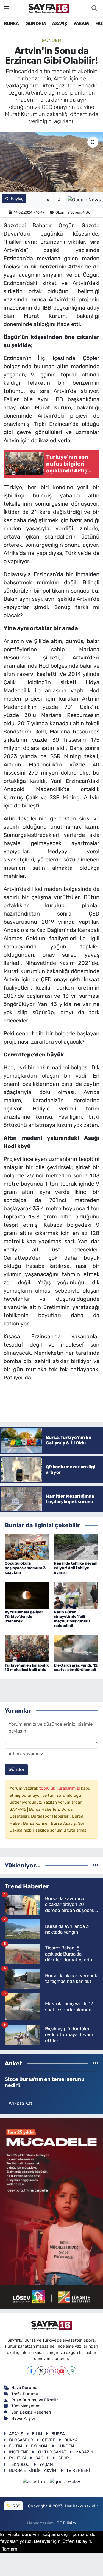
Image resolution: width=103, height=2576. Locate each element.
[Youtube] (62, 2371)
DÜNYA (71, 2440)
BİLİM (37, 2434)
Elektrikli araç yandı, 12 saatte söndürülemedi (76, 1668)
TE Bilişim (66, 2523)
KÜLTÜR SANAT (52, 2452)
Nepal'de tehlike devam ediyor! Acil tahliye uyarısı (76, 1568)
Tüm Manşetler (25, 2406)
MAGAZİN (84, 2452)
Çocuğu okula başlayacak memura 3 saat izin (25, 1568)
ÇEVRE (49, 2440)
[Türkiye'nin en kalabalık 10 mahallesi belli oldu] (27, 1648)
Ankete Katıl (22, 2103)
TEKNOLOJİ (20, 2464)
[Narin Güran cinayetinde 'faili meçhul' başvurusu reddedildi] (76, 1595)
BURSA (11, 24)
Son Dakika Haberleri (31, 2412)
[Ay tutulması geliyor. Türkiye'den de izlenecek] (27, 1595)
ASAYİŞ (59, 24)
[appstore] (35, 2483)
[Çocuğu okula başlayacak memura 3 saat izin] (27, 1546)
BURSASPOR (21, 2440)
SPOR (64, 2458)
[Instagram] (51, 2371)
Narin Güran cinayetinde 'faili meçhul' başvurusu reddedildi (72, 1619)
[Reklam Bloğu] (51, 2213)
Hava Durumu (24, 2388)
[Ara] (94, 8)
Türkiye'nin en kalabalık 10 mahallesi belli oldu (27, 1668)
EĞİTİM (16, 2446)
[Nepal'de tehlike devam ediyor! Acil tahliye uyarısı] (76, 1546)
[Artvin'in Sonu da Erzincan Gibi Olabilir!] (51, 162)
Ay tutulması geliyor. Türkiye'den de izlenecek (24, 1617)
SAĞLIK (42, 2458)
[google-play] (65, 2483)
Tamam (10, 2549)
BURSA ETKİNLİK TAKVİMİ (33, 2470)
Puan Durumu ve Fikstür (35, 2400)
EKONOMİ (40, 2446)
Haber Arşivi (23, 2418)
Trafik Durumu (25, 2394)
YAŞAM (81, 24)
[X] (41, 2371)
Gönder (16, 1769)
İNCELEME (19, 2452)
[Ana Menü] (6, 8)
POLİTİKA (18, 2458)
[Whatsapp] (72, 2371)
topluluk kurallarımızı (60, 1788)
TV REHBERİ (78, 2470)
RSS (16, 2506)
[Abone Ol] (84, 199)
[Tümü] (96, 1865)
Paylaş (17, 199)
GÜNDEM (35, 24)
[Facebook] (31, 2371)
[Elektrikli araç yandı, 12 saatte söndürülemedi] (76, 1648)
